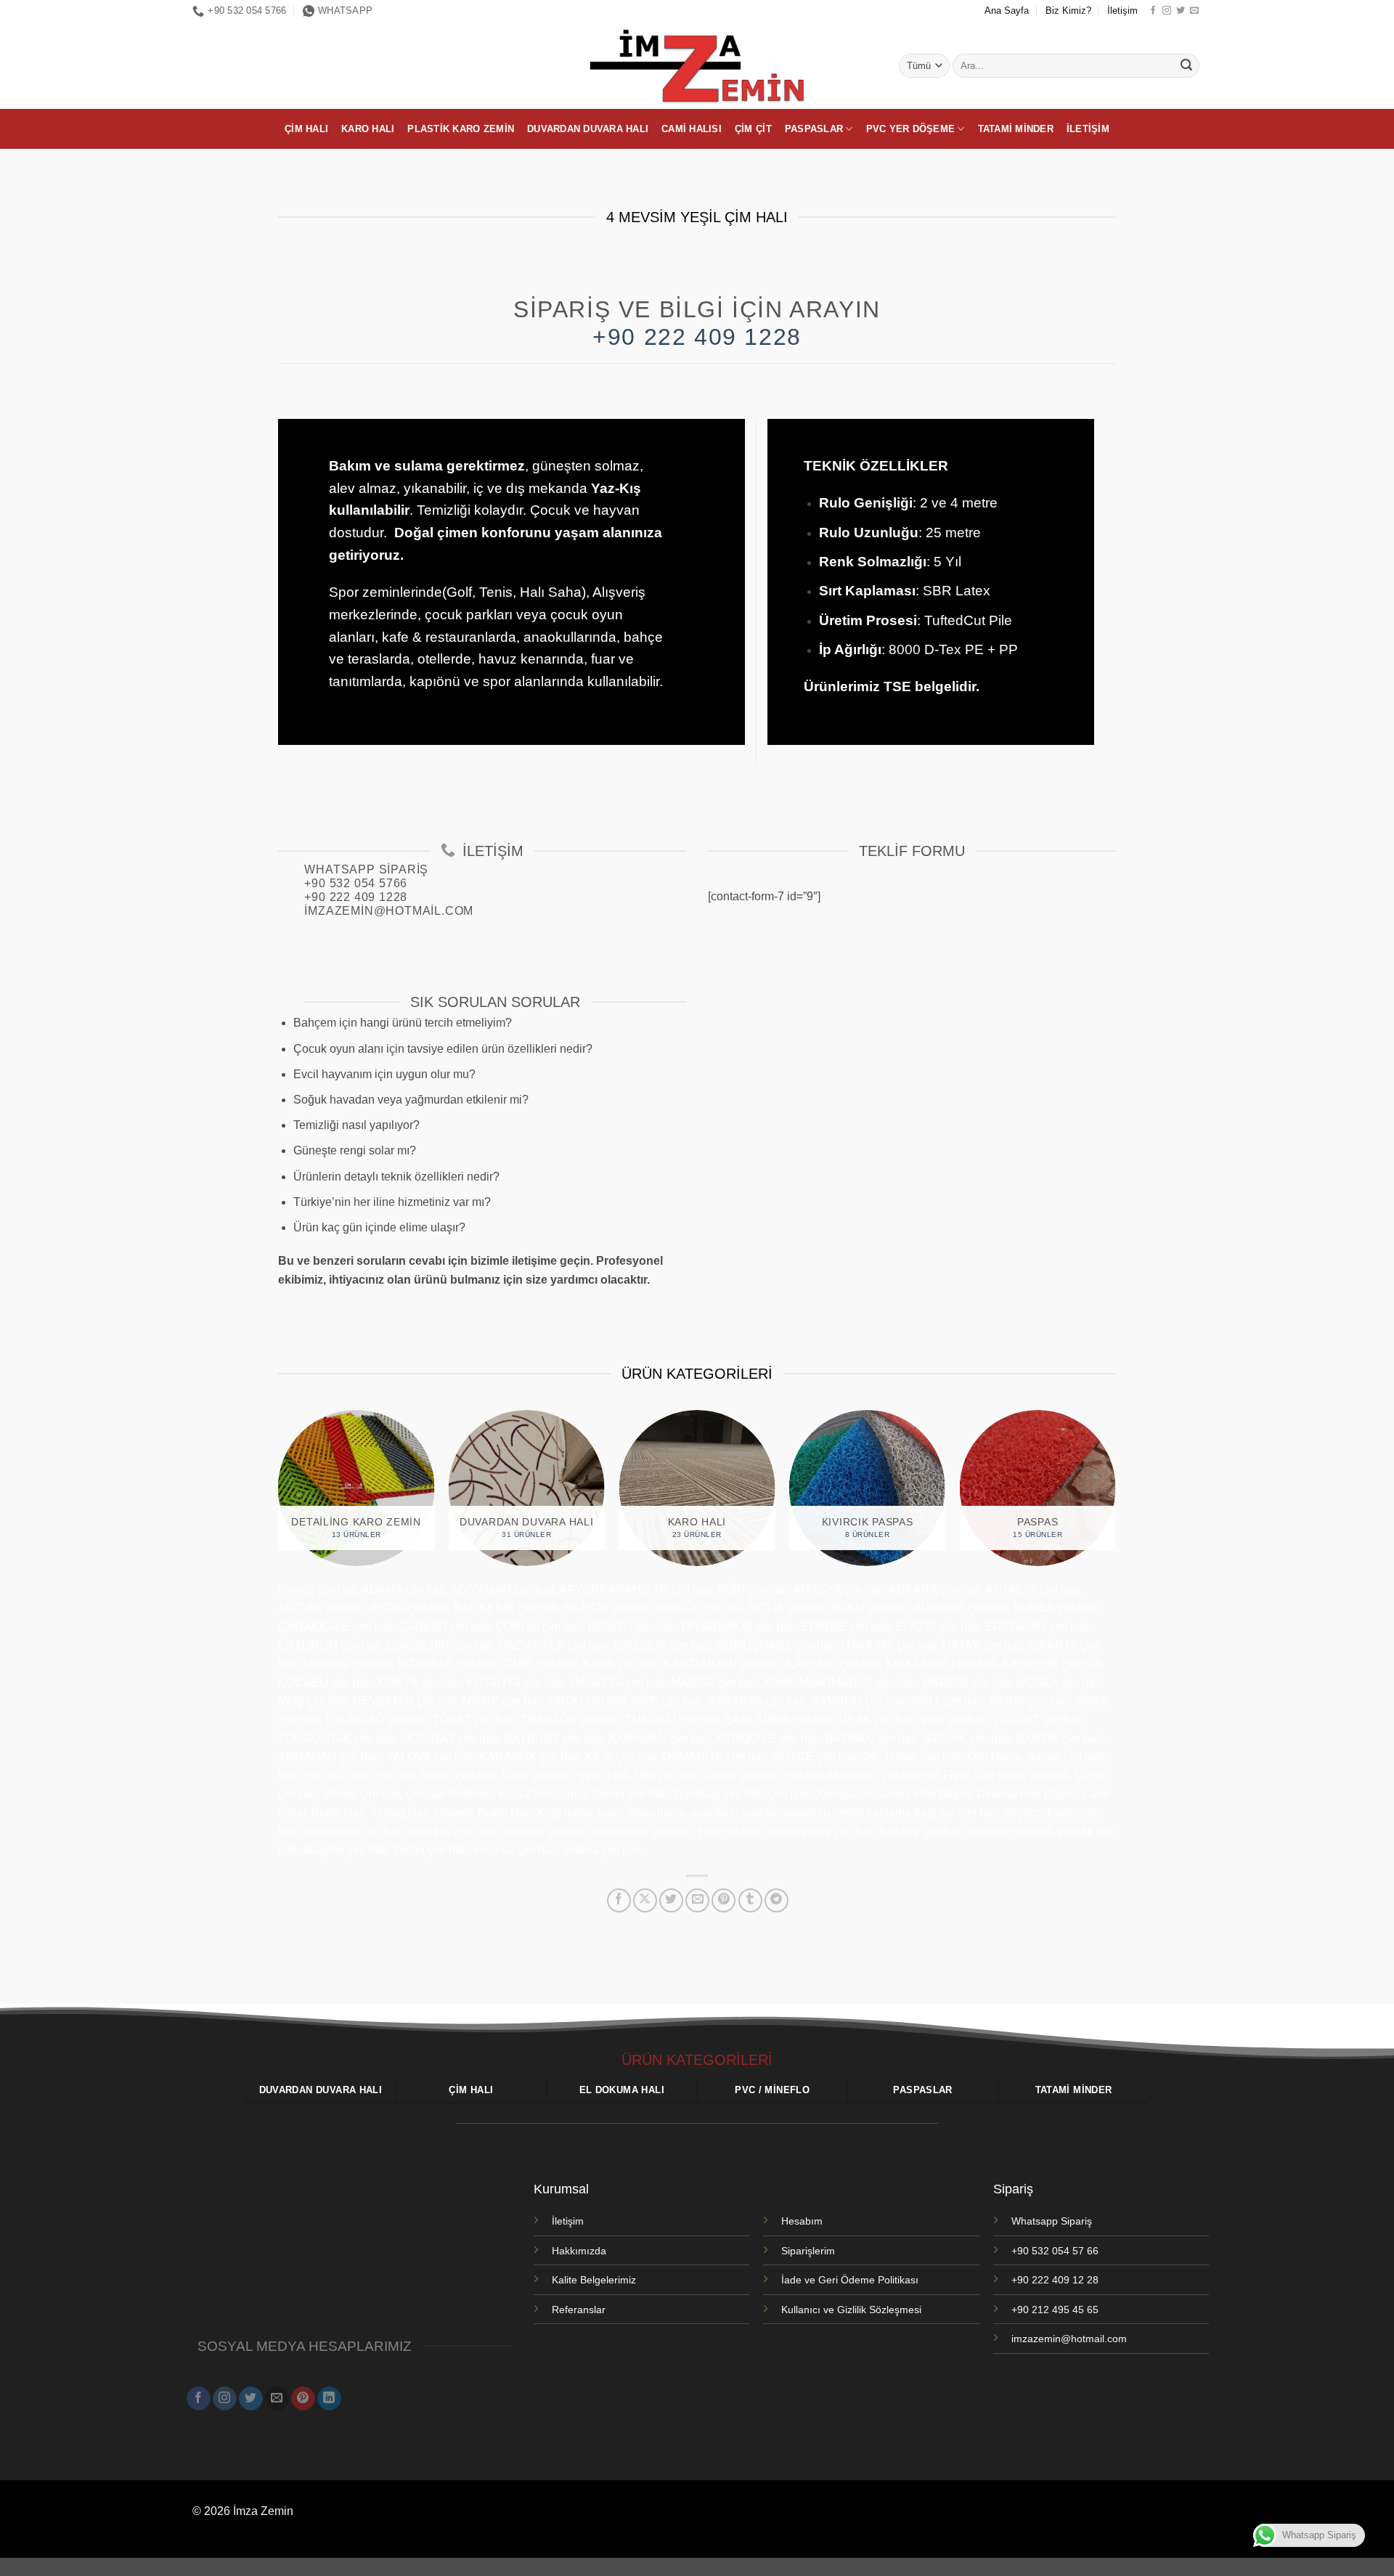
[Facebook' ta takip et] (1153, 11)
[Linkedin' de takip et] (329, 2399)
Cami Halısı (692, 129)
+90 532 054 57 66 (1055, 2251)
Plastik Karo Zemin (461, 129)
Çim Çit (753, 129)
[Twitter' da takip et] (1181, 11)
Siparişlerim (808, 2251)
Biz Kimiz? (1068, 11)
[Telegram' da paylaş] (777, 1900)
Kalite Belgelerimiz (594, 2280)
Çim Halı (306, 129)
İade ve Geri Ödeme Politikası (850, 2280)
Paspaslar (814, 129)
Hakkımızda (579, 2251)
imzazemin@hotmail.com (1069, 2339)
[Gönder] (1186, 66)
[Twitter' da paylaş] (671, 1900)
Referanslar (579, 2310)
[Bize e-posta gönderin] (1194, 11)
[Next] (1130, 1495)
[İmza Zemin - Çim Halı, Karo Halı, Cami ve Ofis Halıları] (697, 65)
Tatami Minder (1016, 129)
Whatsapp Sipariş (1052, 2221)
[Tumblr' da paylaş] (750, 1900)
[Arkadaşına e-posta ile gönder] (697, 1900)
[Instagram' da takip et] (1167, 11)
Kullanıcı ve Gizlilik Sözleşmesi (851, 2310)
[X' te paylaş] (645, 1900)
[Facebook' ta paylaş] (619, 1900)
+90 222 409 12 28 (1055, 2280)
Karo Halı (368, 129)
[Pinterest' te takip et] (303, 2399)
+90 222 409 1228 (697, 337)
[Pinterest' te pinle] (724, 1900)
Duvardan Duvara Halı (588, 129)
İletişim (1122, 11)
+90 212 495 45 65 (1055, 2310)
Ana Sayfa (1007, 11)
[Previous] (264, 1495)
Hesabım (802, 2221)
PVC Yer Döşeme (911, 129)
